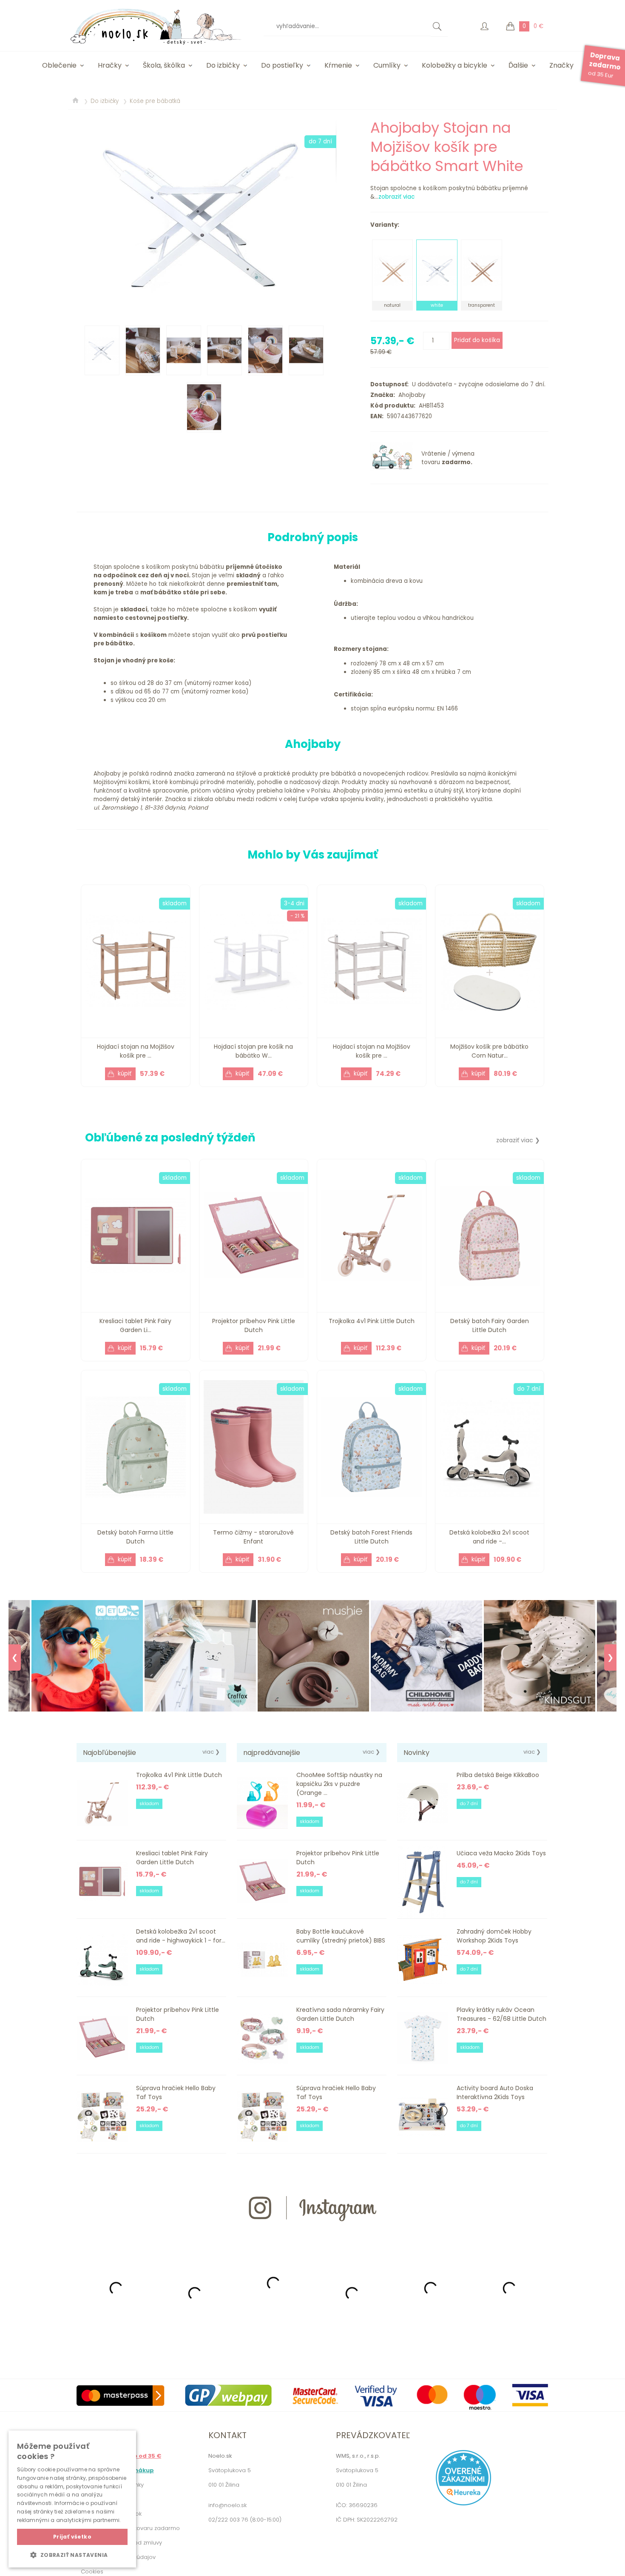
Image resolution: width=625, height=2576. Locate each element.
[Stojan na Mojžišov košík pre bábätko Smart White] (206, 215)
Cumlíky (387, 65)
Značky (561, 65)
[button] (72, 2555)
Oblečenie (59, 65)
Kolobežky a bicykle (455, 65)
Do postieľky (282, 65)
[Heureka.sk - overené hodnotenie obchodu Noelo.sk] (463, 2503)
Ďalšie (518, 65)
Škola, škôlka (164, 65)
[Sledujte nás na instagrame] (312, 2236)
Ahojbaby (410, 395)
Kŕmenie (338, 65)
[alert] (72, 2499)
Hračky (110, 65)
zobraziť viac (396, 197)
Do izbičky (223, 65)
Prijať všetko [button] (72, 2537)
